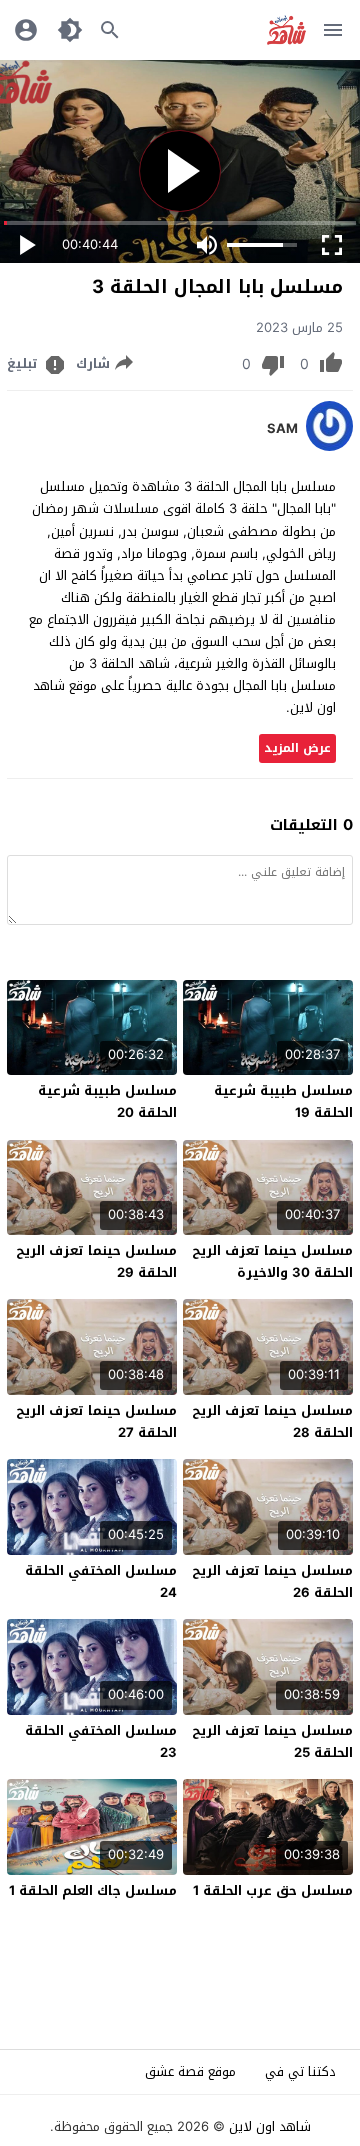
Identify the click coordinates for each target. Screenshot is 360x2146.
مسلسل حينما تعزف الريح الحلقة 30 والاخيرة (272, 1261)
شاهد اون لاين (270, 2126)
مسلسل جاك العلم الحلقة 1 (93, 1890)
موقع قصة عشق (190, 2071)
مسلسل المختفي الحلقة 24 (101, 1581)
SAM (282, 429)
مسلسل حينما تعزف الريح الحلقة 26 (272, 1581)
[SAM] (329, 446)
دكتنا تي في (300, 2071)
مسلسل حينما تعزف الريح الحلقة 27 (96, 1421)
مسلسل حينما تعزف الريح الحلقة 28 (272, 1421)
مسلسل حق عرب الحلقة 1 (273, 1890)
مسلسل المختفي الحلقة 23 (101, 1741)
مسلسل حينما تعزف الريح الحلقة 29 (96, 1261)
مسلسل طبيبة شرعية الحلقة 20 (107, 1101)
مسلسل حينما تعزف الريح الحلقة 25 (272, 1741)
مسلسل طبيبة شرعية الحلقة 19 (283, 1101)
